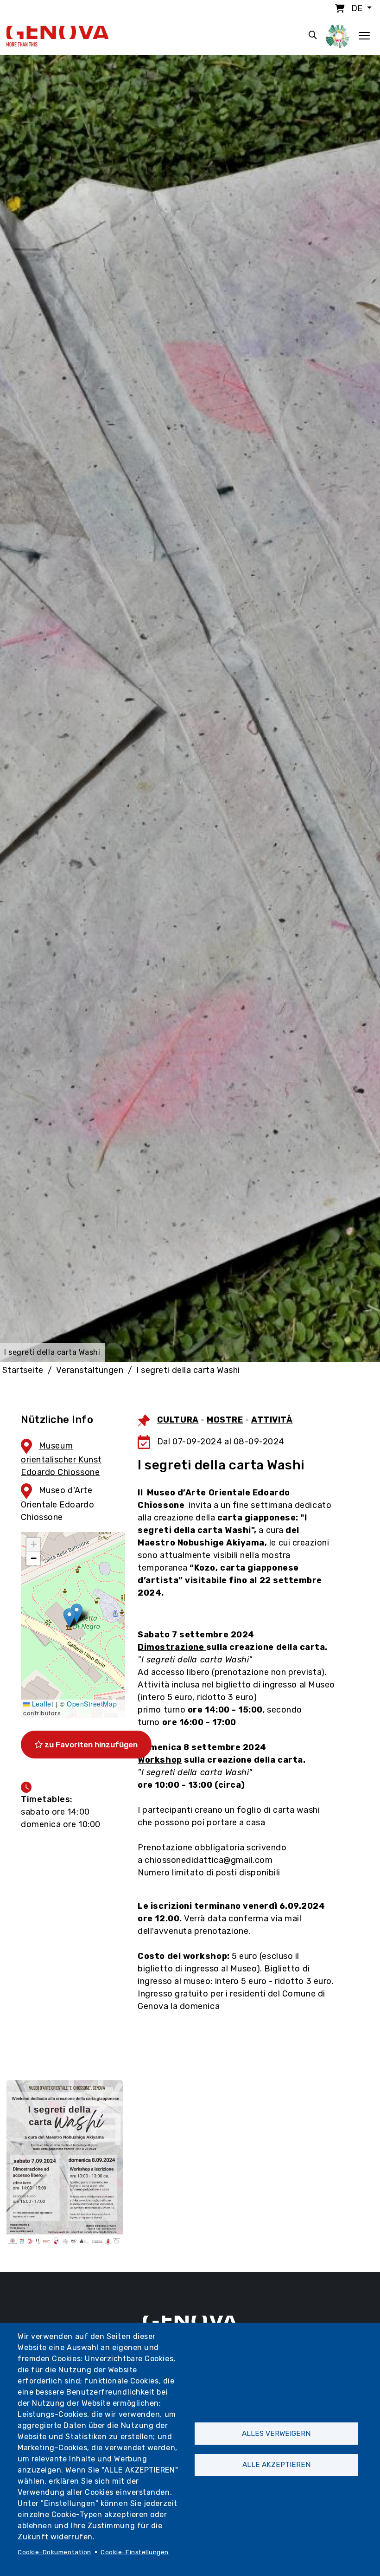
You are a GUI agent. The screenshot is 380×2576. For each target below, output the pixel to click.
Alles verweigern (276, 2434)
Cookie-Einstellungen (135, 2552)
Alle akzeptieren (276, 2465)
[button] (69, 1618)
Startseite (23, 1370)
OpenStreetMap (92, 1704)
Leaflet (41, 1704)
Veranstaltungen (90, 1370)
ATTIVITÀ (272, 1420)
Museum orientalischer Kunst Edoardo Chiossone (61, 1459)
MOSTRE (225, 1420)
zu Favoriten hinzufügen (90, 1745)
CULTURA (178, 1420)
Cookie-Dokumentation (54, 2552)
